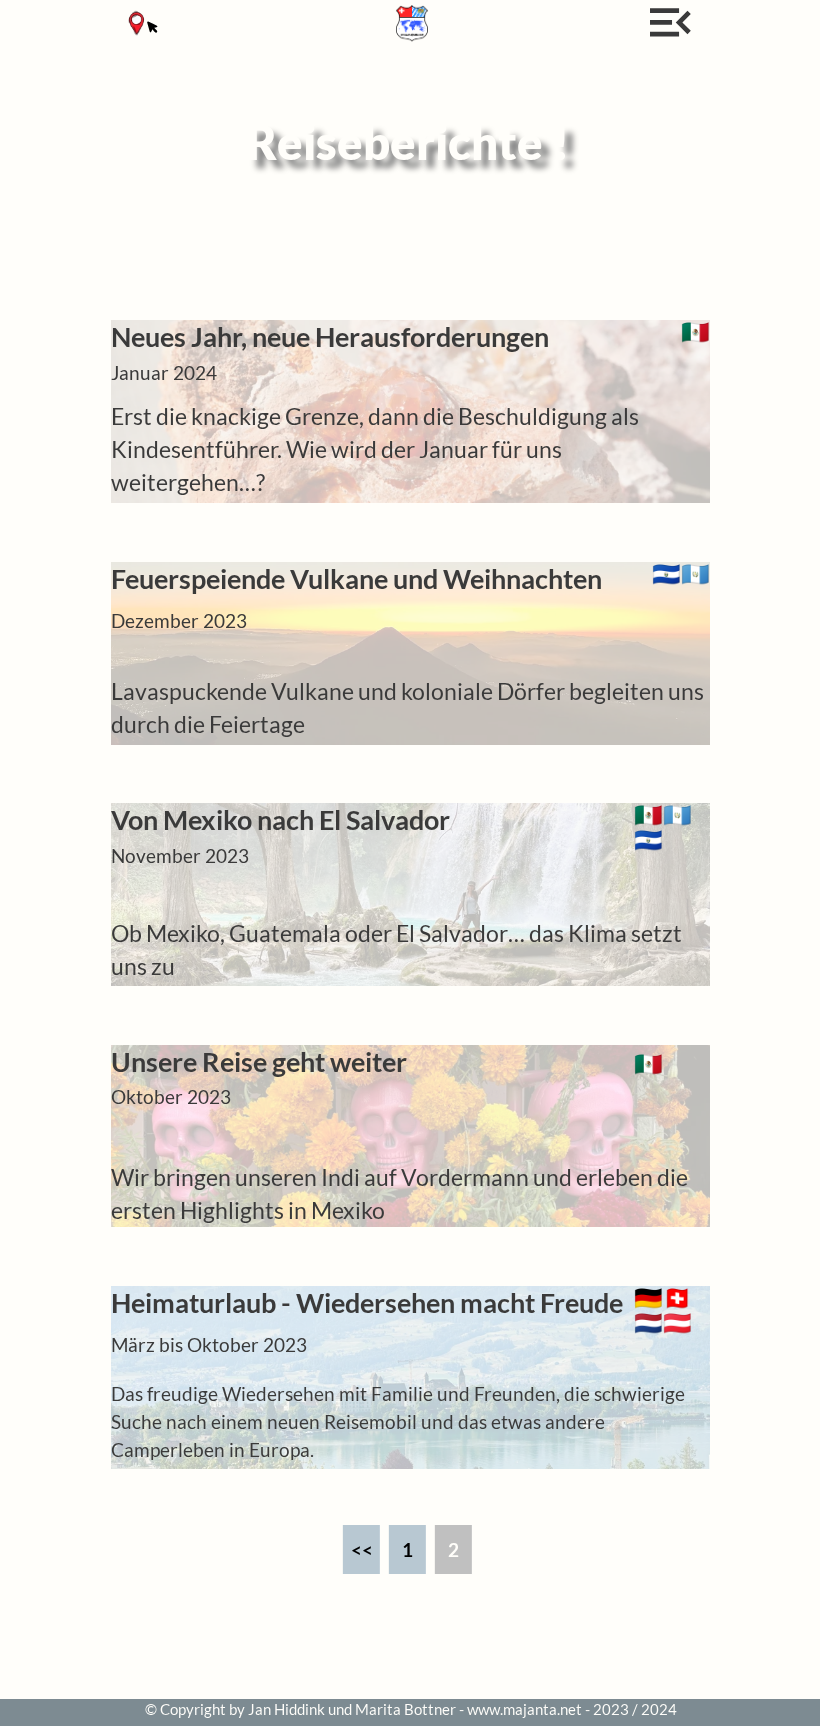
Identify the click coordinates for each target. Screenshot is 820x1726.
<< (362, 1549)
